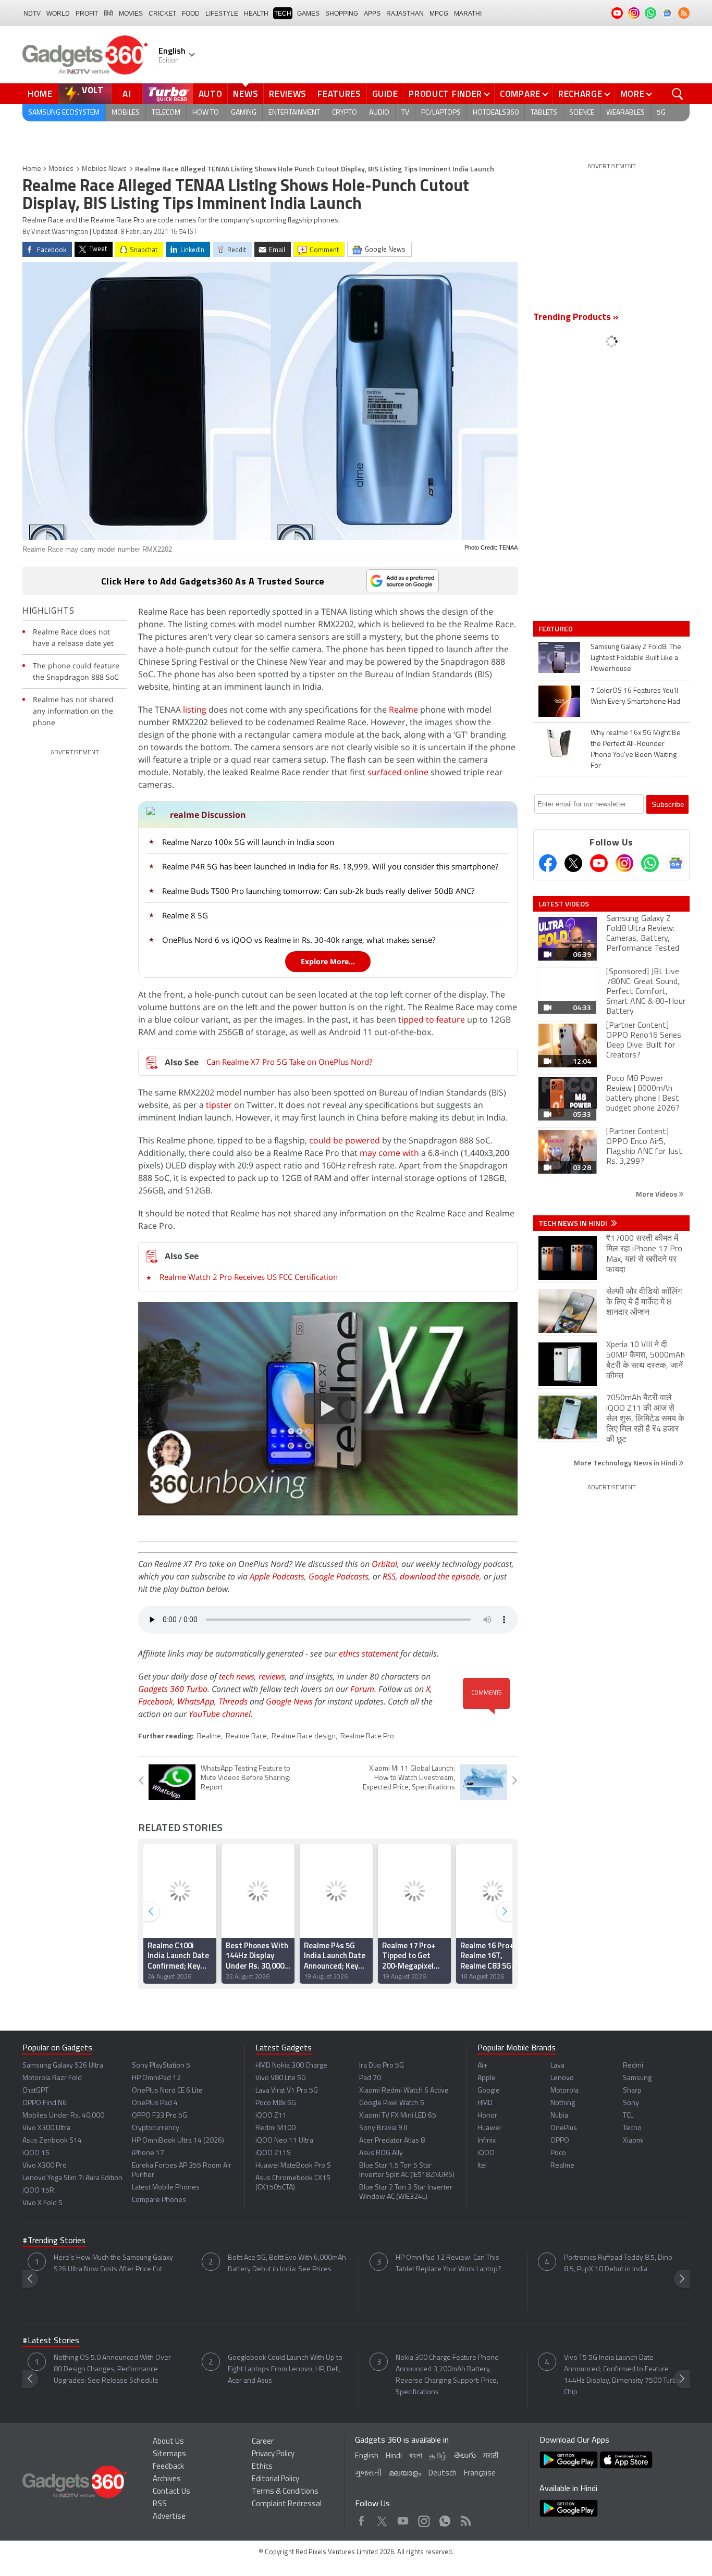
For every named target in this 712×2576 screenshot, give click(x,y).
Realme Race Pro (367, 1737)
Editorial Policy (275, 2479)
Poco (558, 2153)
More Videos (657, 1194)
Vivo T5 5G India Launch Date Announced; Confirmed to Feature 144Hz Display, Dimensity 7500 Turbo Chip (622, 2375)
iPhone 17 (148, 2153)
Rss (465, 2518)
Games (308, 14)
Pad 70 (370, 2078)
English (367, 2456)
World (58, 14)
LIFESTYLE (222, 14)
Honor (487, 2116)
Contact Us (171, 2492)
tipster (219, 1105)
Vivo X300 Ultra (46, 2128)
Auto (211, 94)
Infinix (487, 2141)
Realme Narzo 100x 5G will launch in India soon (248, 842)
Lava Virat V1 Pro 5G (287, 2091)
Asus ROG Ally (381, 2153)
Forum (362, 1689)
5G (661, 113)
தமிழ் (438, 2456)
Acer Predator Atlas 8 (392, 2141)
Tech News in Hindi (574, 1223)
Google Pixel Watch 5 (392, 2103)
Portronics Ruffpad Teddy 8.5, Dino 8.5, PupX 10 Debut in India (618, 2264)
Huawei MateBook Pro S (293, 2166)
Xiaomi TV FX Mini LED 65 (398, 2116)
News (245, 94)
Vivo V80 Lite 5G (281, 2078)
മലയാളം (405, 2474)
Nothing (563, 2103)
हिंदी (108, 14)
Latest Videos (564, 904)
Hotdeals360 (496, 113)
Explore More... (328, 961)
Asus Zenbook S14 (52, 2141)
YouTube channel (220, 1714)
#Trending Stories (54, 2241)
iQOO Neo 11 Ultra (284, 2141)
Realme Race (246, 1737)
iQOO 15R (38, 2191)
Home (40, 94)
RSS (389, 1576)
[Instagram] (624, 863)
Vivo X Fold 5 (42, 2203)
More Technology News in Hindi (626, 1463)
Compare (520, 94)
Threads (233, 1701)
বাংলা (416, 2456)
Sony (631, 2103)
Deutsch (443, 2474)
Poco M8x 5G (276, 2103)
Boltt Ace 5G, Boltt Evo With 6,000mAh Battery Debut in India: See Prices (287, 2264)
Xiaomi (633, 2141)
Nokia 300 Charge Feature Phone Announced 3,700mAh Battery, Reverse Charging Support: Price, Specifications (447, 2375)
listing (195, 710)
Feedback (168, 2467)
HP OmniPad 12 (156, 2078)
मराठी (491, 2456)
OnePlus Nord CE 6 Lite (167, 2091)
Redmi (633, 2066)
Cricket (162, 14)
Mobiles (126, 113)
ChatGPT (35, 2091)
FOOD (191, 14)
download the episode (440, 1576)
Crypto (345, 113)
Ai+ (482, 2066)
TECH (283, 14)
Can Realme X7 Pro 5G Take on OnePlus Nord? (289, 1062)
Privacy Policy (273, 2454)
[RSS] (684, 13)
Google (489, 2091)
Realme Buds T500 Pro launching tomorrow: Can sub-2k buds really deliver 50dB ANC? (318, 891)
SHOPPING (342, 14)
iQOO (486, 2153)
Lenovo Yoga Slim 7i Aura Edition (72, 2178)
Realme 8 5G (185, 915)
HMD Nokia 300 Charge (291, 2066)
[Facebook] (548, 863)
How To (206, 113)
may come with (389, 1153)
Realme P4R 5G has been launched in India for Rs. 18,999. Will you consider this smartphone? (330, 866)
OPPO (560, 2141)
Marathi (468, 14)
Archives (167, 2479)
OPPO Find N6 (45, 2103)
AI (127, 94)
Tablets (544, 113)
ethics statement (369, 1653)
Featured (556, 629)
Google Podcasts (339, 1576)
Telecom (166, 113)
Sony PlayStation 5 (161, 2066)
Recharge (580, 94)
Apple (487, 2078)
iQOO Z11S (273, 2153)
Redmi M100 (275, 2128)
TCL (628, 2116)
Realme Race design (304, 1737)
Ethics (262, 2467)
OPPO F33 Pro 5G (159, 2116)
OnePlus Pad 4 (155, 2103)
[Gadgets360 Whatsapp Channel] (650, 863)
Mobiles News (104, 169)
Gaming (244, 113)
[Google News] (676, 863)
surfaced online (398, 772)
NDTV (32, 14)
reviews (272, 1676)
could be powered (345, 1140)
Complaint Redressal (287, 2504)
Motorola (564, 2091)
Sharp (632, 2091)
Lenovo (562, 2078)
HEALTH (256, 14)
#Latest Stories (51, 2341)
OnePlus (564, 2128)
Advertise (169, 2517)
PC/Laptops (441, 113)
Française (480, 2474)
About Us (168, 2442)
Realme (403, 710)
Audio (379, 113)
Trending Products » (576, 318)
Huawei (489, 2128)
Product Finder (445, 94)
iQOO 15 (36, 2153)
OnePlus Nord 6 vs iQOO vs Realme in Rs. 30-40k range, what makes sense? (299, 940)
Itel (482, 2166)
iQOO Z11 (271, 2116)
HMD (485, 2103)
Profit (87, 14)
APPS (372, 14)
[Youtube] (599, 863)
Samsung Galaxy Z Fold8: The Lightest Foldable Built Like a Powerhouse (636, 658)
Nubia (559, 2116)
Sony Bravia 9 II (383, 2128)
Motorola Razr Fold (52, 2078)
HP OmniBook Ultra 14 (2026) (178, 2141)
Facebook (156, 1701)
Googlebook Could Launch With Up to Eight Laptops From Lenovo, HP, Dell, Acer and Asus (285, 2369)
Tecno (632, 2128)
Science (582, 113)
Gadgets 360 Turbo (173, 1689)
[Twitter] (573, 863)
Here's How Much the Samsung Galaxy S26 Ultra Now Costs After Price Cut (113, 2264)
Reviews (288, 94)
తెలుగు (465, 2456)
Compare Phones (159, 2200)
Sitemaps (169, 2454)
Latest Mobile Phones (166, 2188)
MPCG (439, 14)
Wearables (625, 113)
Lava (557, 2066)
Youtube (403, 2518)
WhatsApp (196, 1701)
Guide (385, 94)
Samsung (637, 2078)
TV (405, 113)
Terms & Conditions (285, 2492)
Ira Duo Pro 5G (382, 2066)
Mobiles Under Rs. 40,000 (63, 2116)
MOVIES (131, 14)
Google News (289, 1701)
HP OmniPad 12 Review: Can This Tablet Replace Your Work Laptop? (449, 2264)
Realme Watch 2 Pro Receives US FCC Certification (249, 1277)
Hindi (394, 2456)
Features (339, 94)
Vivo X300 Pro (45, 2166)
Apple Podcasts (277, 1576)
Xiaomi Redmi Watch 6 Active (404, 2091)
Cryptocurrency (156, 2128)
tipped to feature (432, 1019)
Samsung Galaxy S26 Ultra (63, 2066)
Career (263, 2442)
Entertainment (294, 113)
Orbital (384, 1564)
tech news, (239, 1676)
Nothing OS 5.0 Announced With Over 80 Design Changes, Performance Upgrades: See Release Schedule (112, 2369)
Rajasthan (405, 14)
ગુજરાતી (368, 2474)
